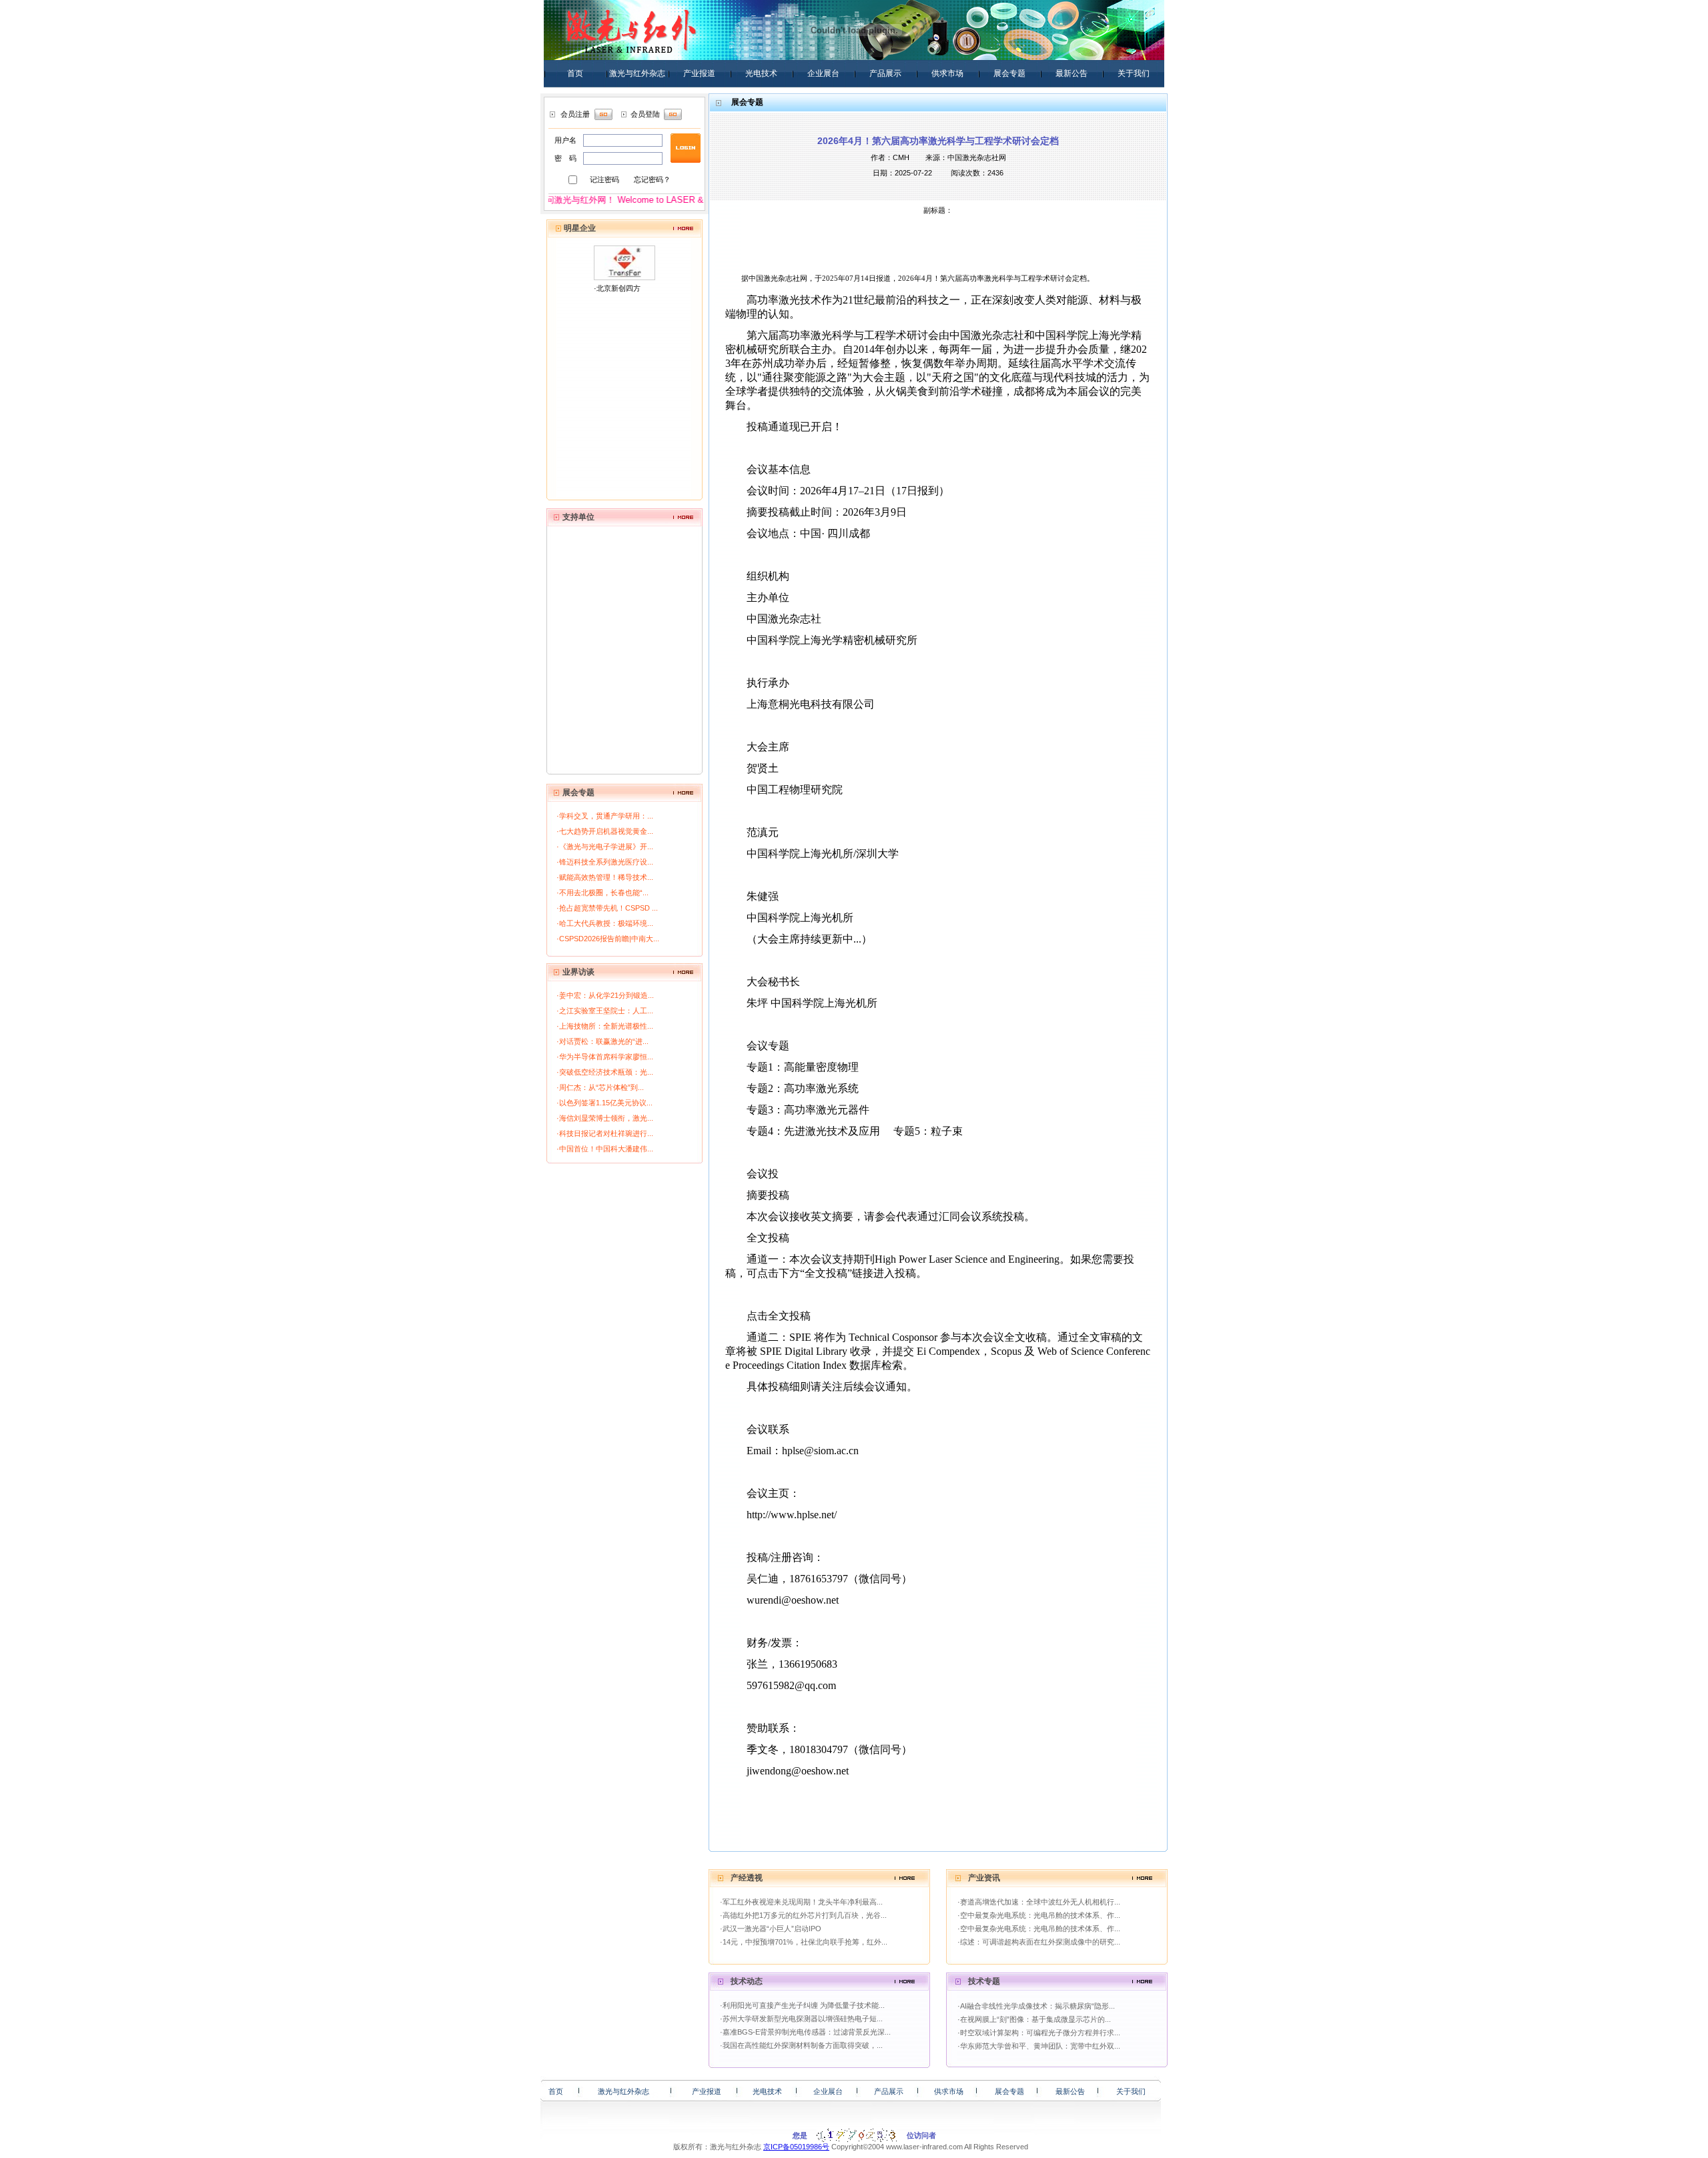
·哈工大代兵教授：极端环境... (605, 923)
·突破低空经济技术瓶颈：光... (605, 1072)
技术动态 (747, 1981)
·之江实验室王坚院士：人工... (605, 1011)
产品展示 (885, 73)
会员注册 (575, 114)
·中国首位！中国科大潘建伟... (605, 1149)
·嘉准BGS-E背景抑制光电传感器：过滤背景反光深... (805, 2032)
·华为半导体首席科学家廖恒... (605, 1057)
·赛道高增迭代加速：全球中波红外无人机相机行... (1039, 1902)
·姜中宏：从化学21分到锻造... (605, 995)
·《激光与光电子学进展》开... (605, 847)
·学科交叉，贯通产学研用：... (605, 816)
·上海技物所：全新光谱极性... (605, 1026)
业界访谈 (578, 972)
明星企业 (580, 228)
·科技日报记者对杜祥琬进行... (605, 1133)
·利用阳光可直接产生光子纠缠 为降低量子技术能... (802, 2005)
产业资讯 (984, 1878)
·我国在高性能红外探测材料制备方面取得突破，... (801, 2045)
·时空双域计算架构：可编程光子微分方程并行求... (1039, 2033)
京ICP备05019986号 (796, 2147)
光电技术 (761, 73)
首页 (575, 73)
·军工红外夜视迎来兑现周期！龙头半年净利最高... (801, 1902)
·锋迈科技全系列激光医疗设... (605, 862)
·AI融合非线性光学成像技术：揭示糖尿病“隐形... (1036, 2006)
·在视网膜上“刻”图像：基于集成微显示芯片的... (1034, 2019)
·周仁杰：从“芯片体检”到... (600, 1087)
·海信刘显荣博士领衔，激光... (605, 1118)
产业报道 (699, 73)
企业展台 (823, 73)
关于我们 (1134, 73)
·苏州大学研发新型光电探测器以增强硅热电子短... (801, 2019)
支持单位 (578, 517)
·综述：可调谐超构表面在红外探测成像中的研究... (1039, 1942)
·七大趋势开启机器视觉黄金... (605, 831)
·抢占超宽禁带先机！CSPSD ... (607, 908)
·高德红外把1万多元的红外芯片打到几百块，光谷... (803, 1915)
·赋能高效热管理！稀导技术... (605, 877)
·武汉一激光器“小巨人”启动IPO (771, 1929)
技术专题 (984, 1981)
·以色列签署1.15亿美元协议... (604, 1103)
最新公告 (1072, 73)
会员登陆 (645, 114)
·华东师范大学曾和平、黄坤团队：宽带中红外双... (1039, 2046)
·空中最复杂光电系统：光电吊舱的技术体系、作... (1039, 1915)
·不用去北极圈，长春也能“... (602, 893)
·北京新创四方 (617, 288)
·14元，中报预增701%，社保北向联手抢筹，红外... (804, 1942)
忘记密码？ (652, 179)
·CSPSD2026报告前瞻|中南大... (608, 939)
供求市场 (947, 73)
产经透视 (747, 1878)
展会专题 (1009, 73)
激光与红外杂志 (637, 73)
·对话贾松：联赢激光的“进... (602, 1041)
